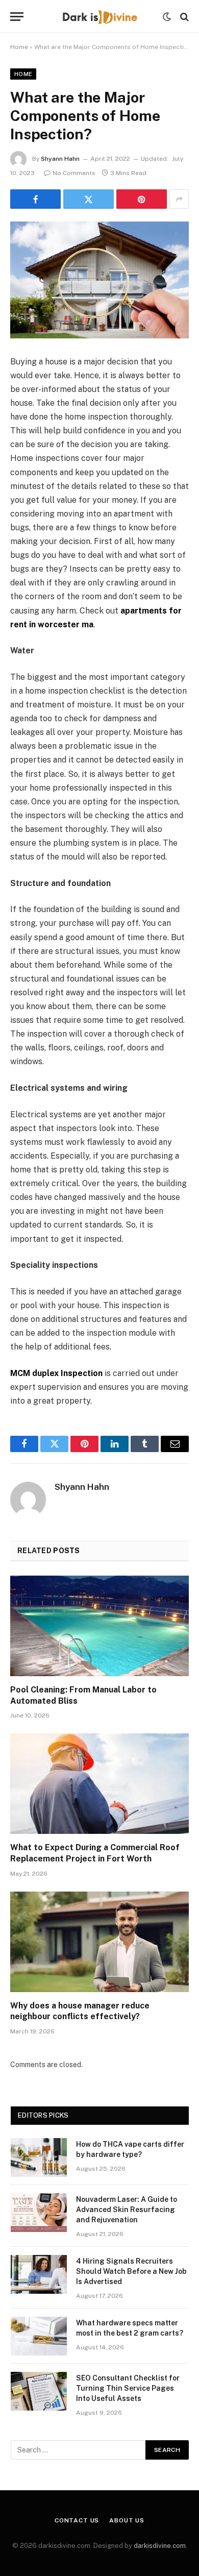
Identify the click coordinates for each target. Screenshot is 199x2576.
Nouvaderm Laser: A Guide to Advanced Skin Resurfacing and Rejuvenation (127, 2210)
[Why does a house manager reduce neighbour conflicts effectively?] (99, 1942)
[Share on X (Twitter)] (89, 199)
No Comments (74, 173)
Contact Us (77, 2520)
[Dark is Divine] (99, 17)
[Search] (183, 17)
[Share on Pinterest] (142, 199)
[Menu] (17, 17)
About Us (127, 2520)
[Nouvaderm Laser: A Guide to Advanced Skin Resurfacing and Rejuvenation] (39, 2213)
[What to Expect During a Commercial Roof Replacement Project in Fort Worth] (99, 1784)
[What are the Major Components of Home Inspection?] (99, 280)
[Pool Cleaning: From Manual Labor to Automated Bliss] (99, 1626)
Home (19, 47)
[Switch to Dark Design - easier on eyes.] (167, 17)
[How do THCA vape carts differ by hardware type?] (39, 2157)
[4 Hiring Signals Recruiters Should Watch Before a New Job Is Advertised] (39, 2274)
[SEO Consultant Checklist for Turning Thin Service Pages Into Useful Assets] (39, 2391)
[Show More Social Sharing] (179, 199)
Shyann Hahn (60, 159)
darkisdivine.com (160, 2546)
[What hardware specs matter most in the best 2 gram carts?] (39, 2336)
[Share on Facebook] (35, 199)
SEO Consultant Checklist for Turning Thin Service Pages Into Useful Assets (128, 2388)
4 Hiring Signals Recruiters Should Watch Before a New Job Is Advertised (131, 2271)
